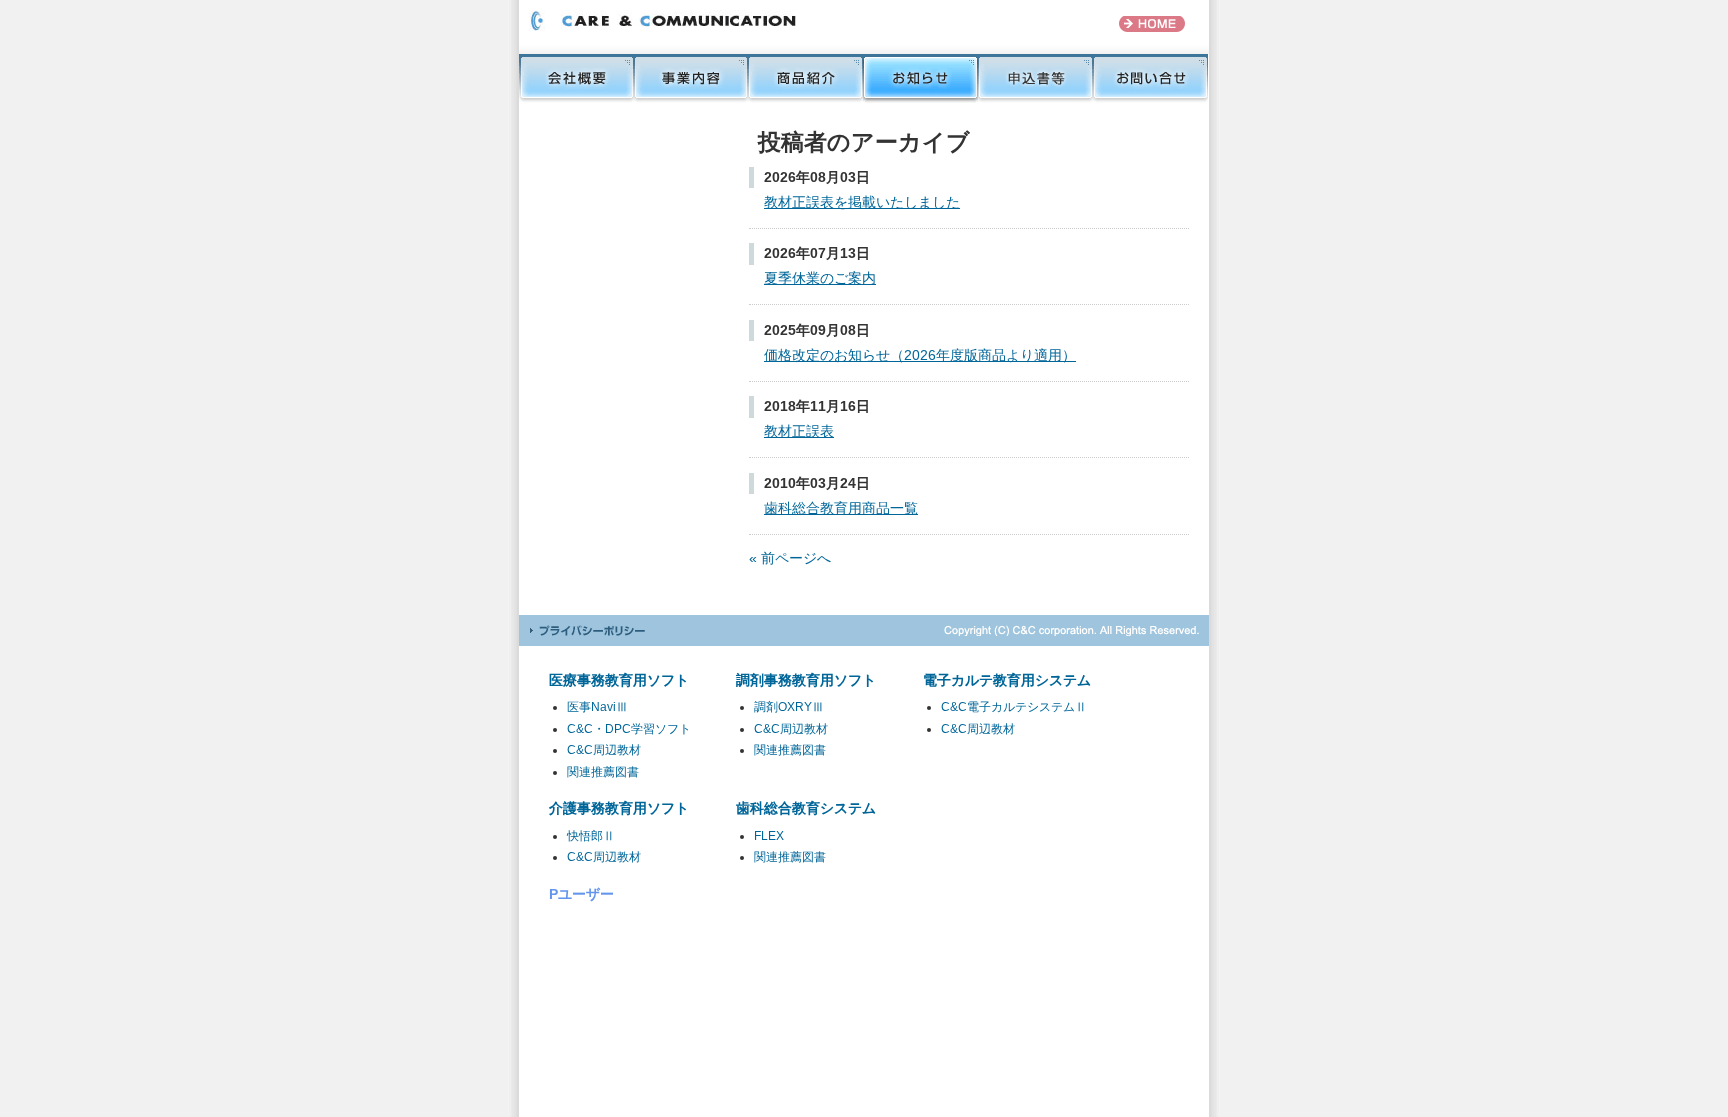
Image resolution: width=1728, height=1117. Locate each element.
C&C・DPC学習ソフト (629, 729)
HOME (1152, 24)
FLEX (769, 836)
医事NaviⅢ (597, 707)
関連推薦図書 (603, 772)
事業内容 (691, 78)
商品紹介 (805, 78)
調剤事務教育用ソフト (806, 680)
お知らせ (920, 78)
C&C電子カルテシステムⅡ (1014, 707)
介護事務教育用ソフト (619, 808)
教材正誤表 (799, 431)
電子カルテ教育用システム (1007, 680)
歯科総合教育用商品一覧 (841, 508)
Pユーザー (581, 894)
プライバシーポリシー (587, 630)
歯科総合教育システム (806, 808)
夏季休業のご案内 (820, 278)
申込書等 (1035, 78)
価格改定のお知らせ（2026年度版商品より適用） (920, 355)
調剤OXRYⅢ (789, 707)
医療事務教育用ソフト (619, 680)
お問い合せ (1150, 78)
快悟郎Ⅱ (591, 836)
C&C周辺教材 (604, 750)
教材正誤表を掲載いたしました (862, 202)
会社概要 (576, 78)
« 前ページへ (790, 558)
